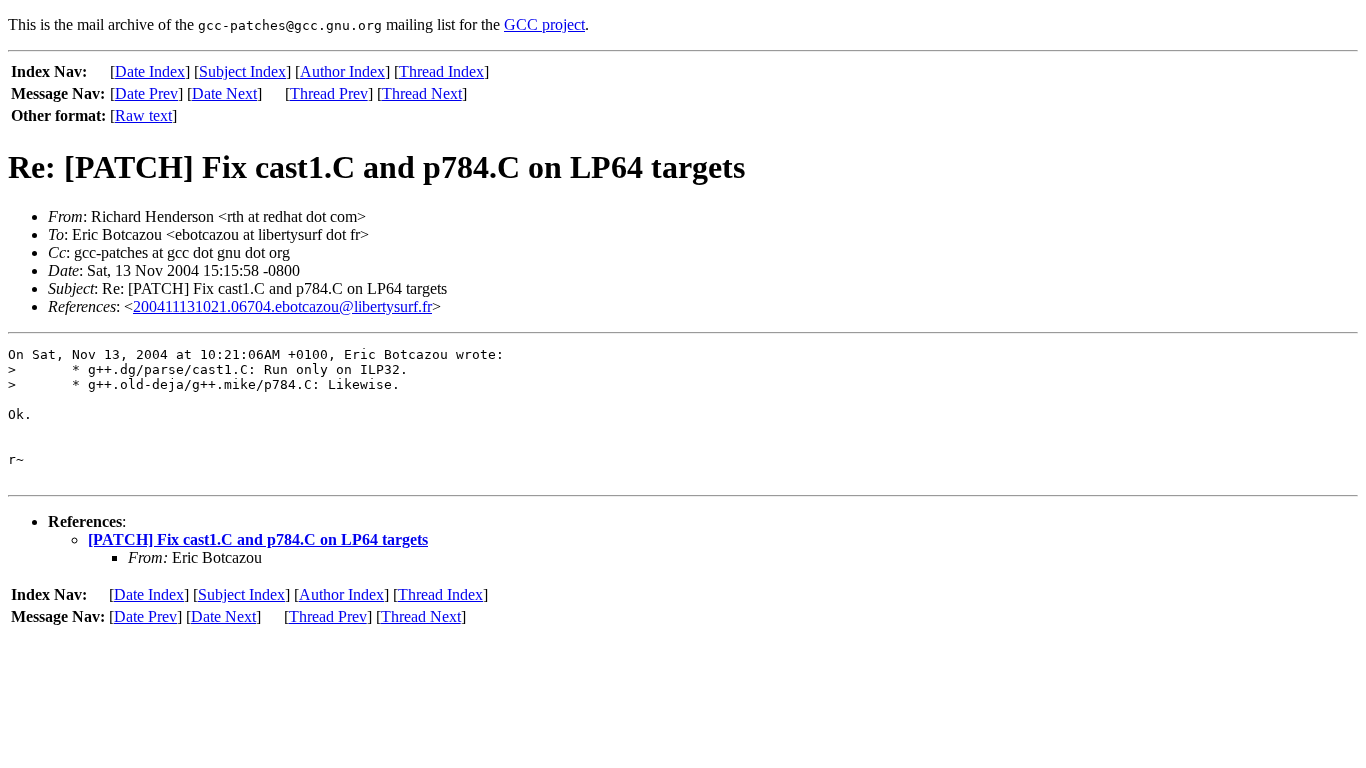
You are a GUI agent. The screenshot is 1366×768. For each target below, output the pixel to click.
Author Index (342, 71)
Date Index (150, 71)
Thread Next (422, 93)
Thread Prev (329, 93)
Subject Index (242, 71)
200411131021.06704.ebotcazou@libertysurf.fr (282, 306)
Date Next (224, 93)
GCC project (544, 24)
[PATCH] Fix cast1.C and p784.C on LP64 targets (258, 539)
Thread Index (441, 71)
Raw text (143, 115)
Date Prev (146, 93)
